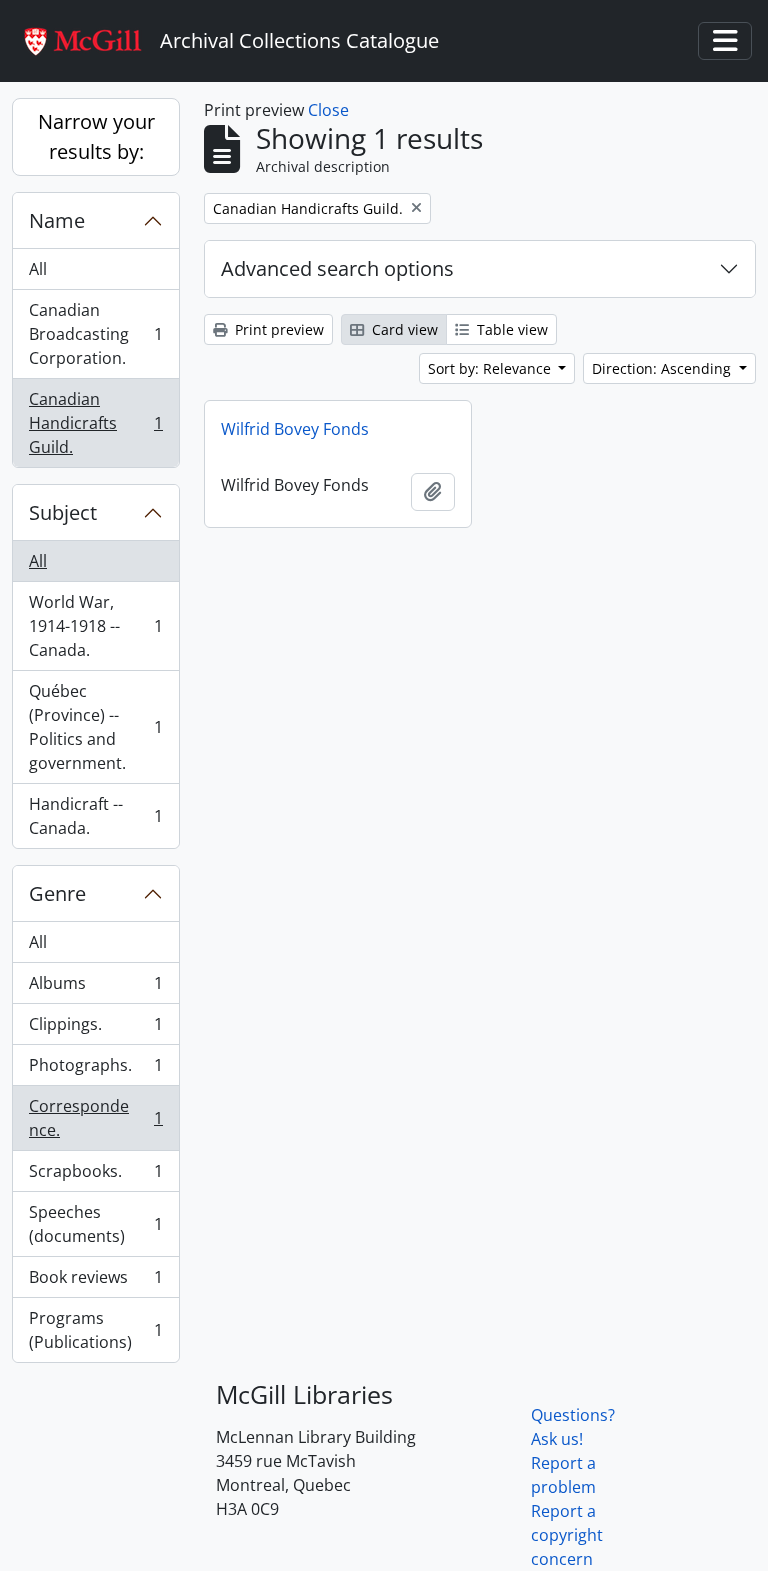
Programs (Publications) (95, 1330)
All (38, 269)
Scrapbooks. (95, 1176)
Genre (57, 893)
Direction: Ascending (663, 368)
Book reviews (95, 1282)
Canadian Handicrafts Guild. (95, 423)
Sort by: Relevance (491, 368)
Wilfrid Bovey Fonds (295, 429)
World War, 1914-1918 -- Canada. (95, 626)
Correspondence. (95, 1118)
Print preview (277, 329)
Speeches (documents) (95, 1224)
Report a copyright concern (567, 1535)
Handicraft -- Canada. (95, 816)
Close (328, 110)
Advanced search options (337, 268)
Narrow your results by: (96, 136)
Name (57, 220)
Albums (95, 988)
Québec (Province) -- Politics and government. (95, 727)
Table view (510, 329)
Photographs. (95, 1070)
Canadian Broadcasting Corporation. (95, 334)
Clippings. (95, 1029)
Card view (403, 329)
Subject (63, 512)
